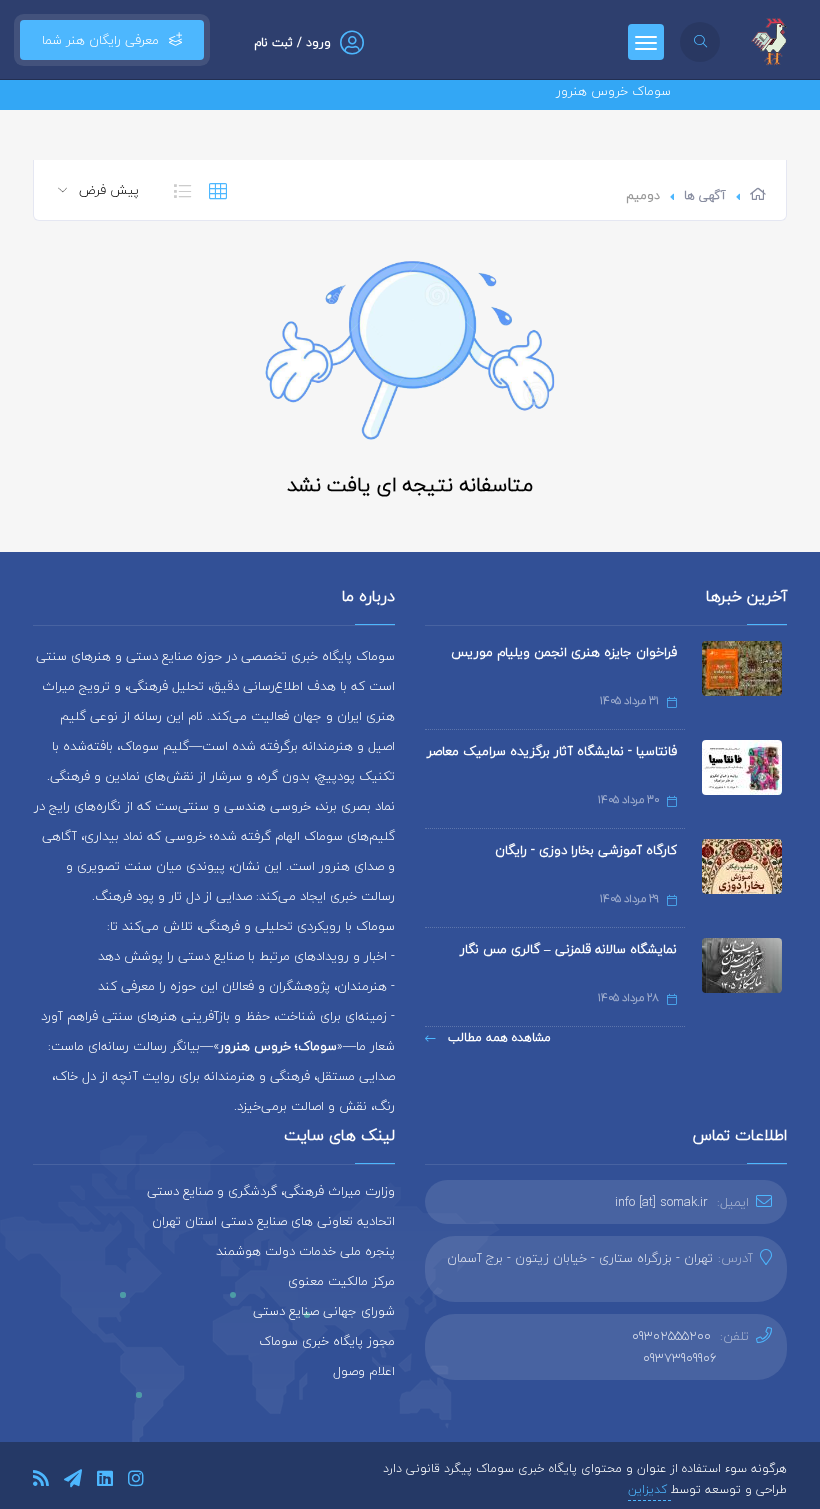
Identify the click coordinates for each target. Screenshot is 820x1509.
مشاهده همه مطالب (497, 1037)
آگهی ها (705, 195)
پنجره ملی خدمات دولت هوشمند (305, 1251)
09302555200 (671, 1336)
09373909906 (680, 1358)
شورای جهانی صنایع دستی (324, 1311)
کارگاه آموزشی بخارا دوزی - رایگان (586, 850)
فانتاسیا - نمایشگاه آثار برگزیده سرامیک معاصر (552, 751)
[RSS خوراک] (41, 1481)
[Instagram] (136, 1481)
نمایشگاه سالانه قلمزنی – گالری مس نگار (568, 949)
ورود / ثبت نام (292, 42)
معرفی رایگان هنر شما (100, 40)
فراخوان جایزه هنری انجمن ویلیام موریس (564, 652)
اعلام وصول (364, 1371)
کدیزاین (649, 1489)
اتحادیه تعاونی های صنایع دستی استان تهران (273, 1221)
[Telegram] (73, 1481)
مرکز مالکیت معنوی (341, 1281)
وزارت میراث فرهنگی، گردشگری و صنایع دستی (271, 1191)
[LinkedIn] (105, 1481)
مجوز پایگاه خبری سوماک (327, 1341)
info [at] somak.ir (661, 1202)
